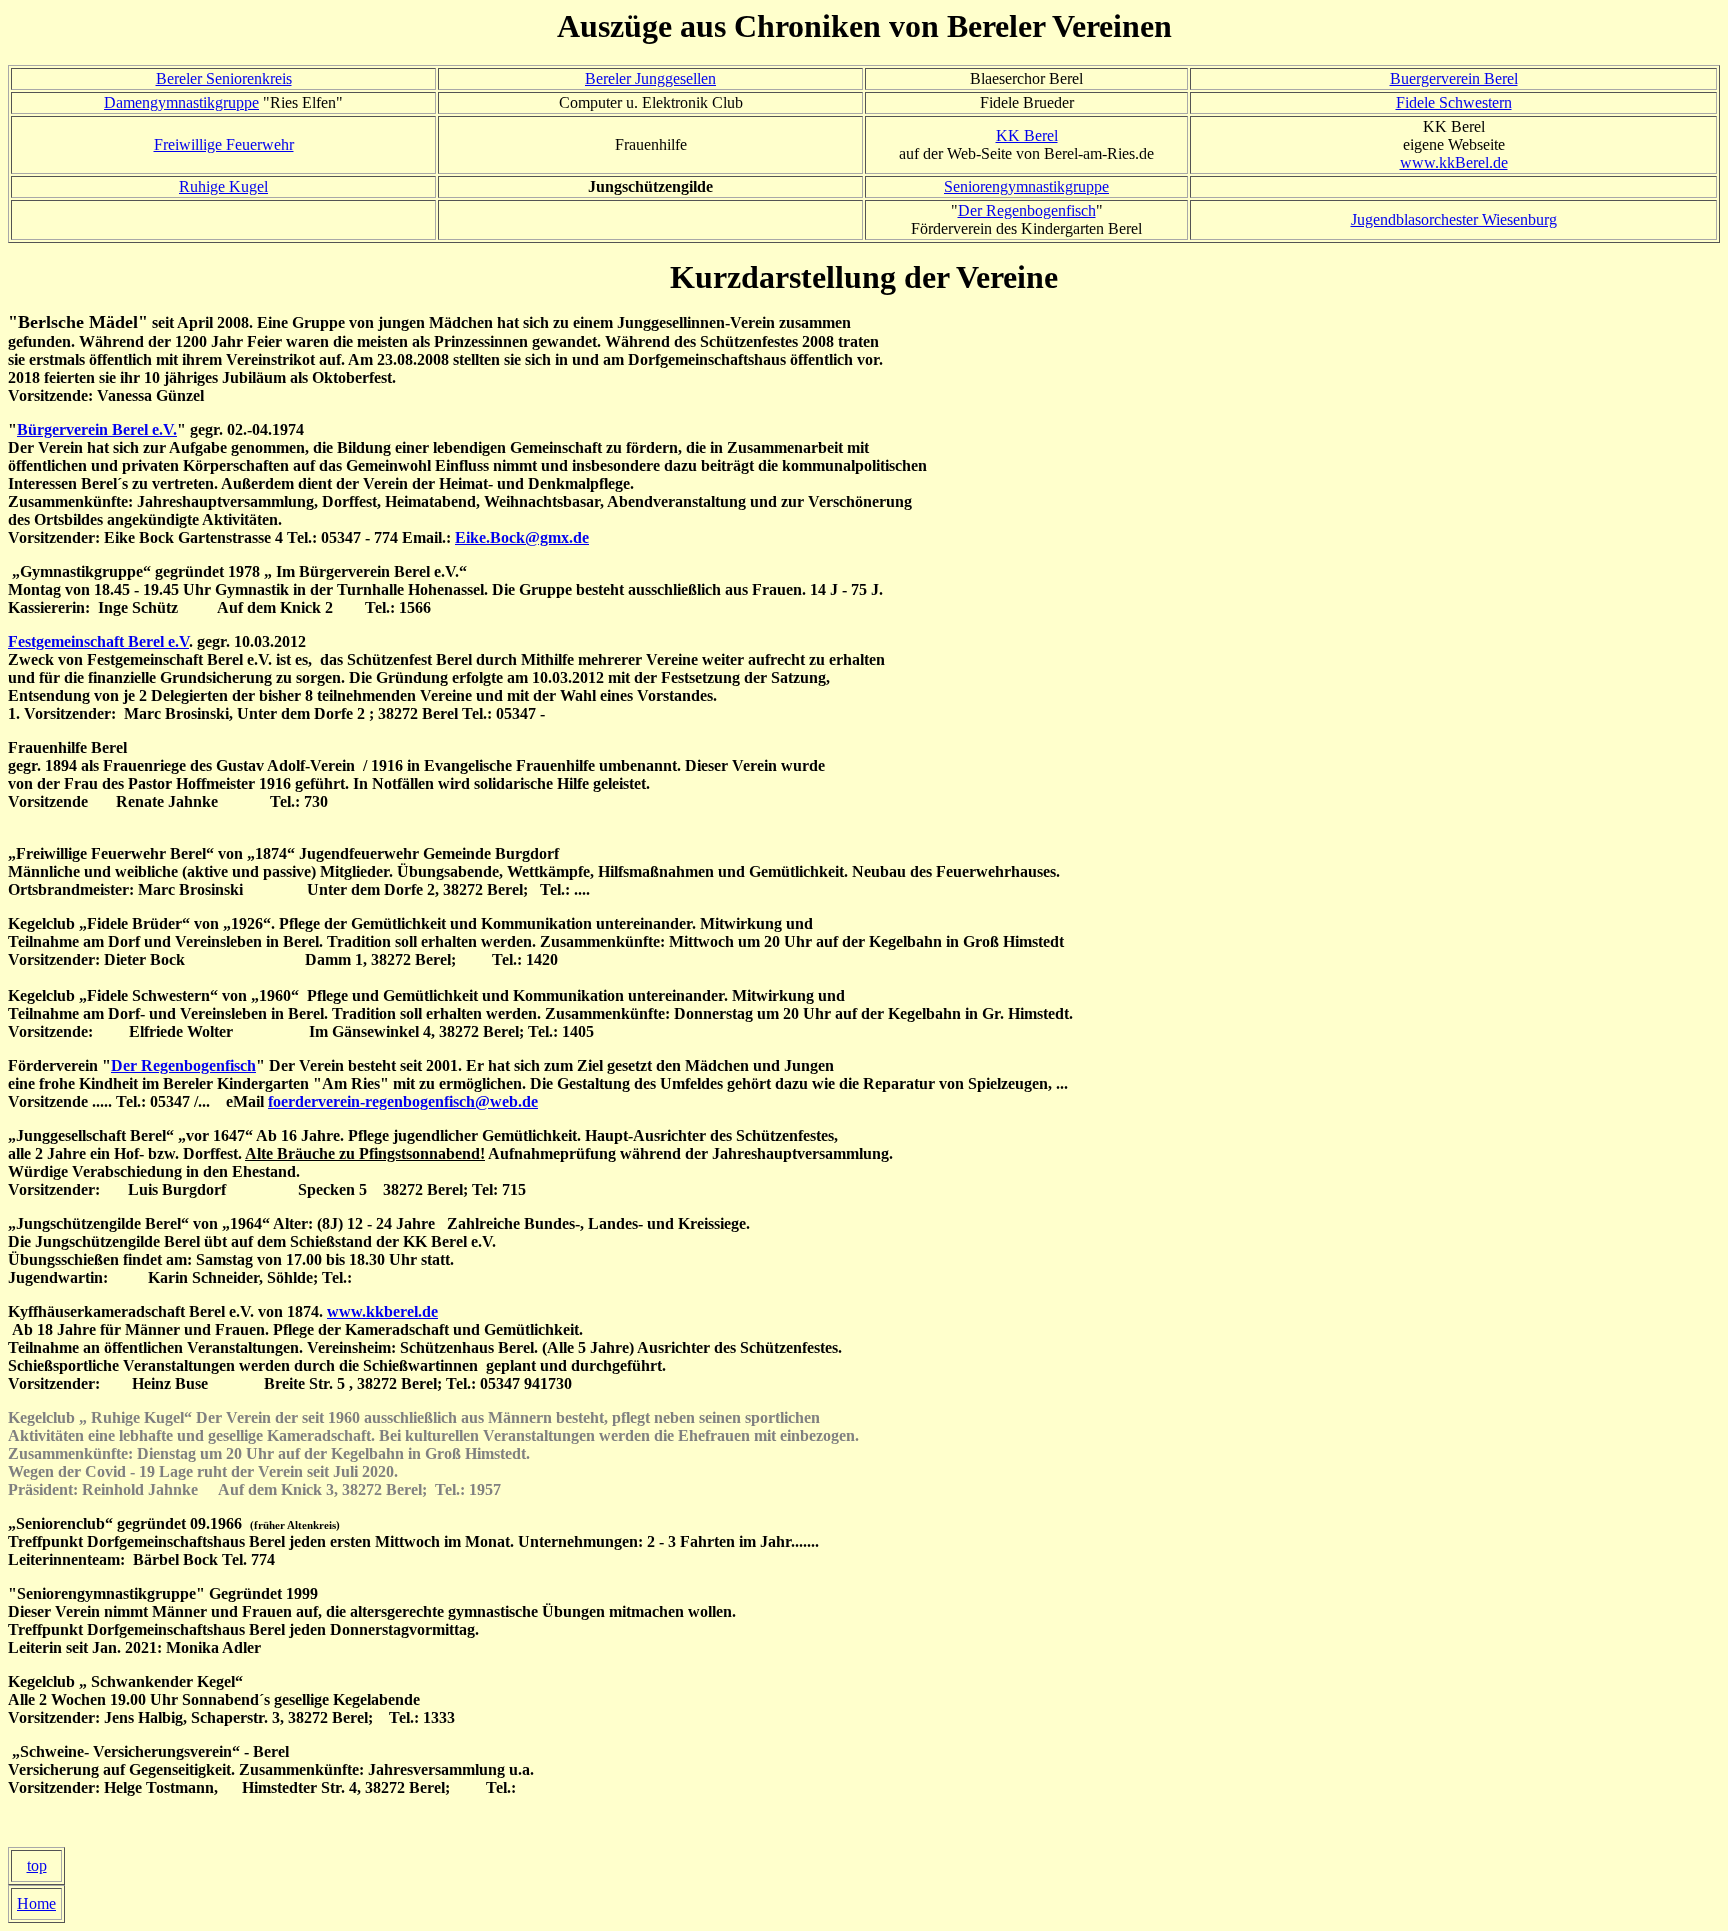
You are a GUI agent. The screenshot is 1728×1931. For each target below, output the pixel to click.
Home (36, 1903)
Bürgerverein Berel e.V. (97, 429)
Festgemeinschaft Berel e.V (98, 641)
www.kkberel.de (382, 1311)
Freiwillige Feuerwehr (224, 144)
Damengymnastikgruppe (181, 102)
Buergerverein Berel (1454, 78)
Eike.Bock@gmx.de (522, 537)
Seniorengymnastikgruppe (1026, 186)
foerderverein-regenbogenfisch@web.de (403, 1101)
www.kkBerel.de (1454, 162)
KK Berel (1027, 135)
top (37, 1865)
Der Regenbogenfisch (1027, 210)
